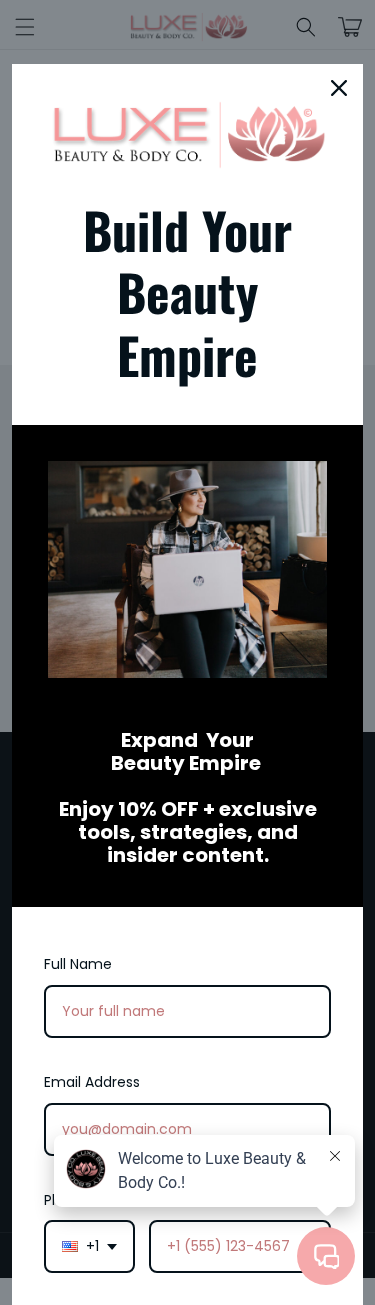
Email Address (92, 1082)
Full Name (78, 964)
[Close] (339, 88)
